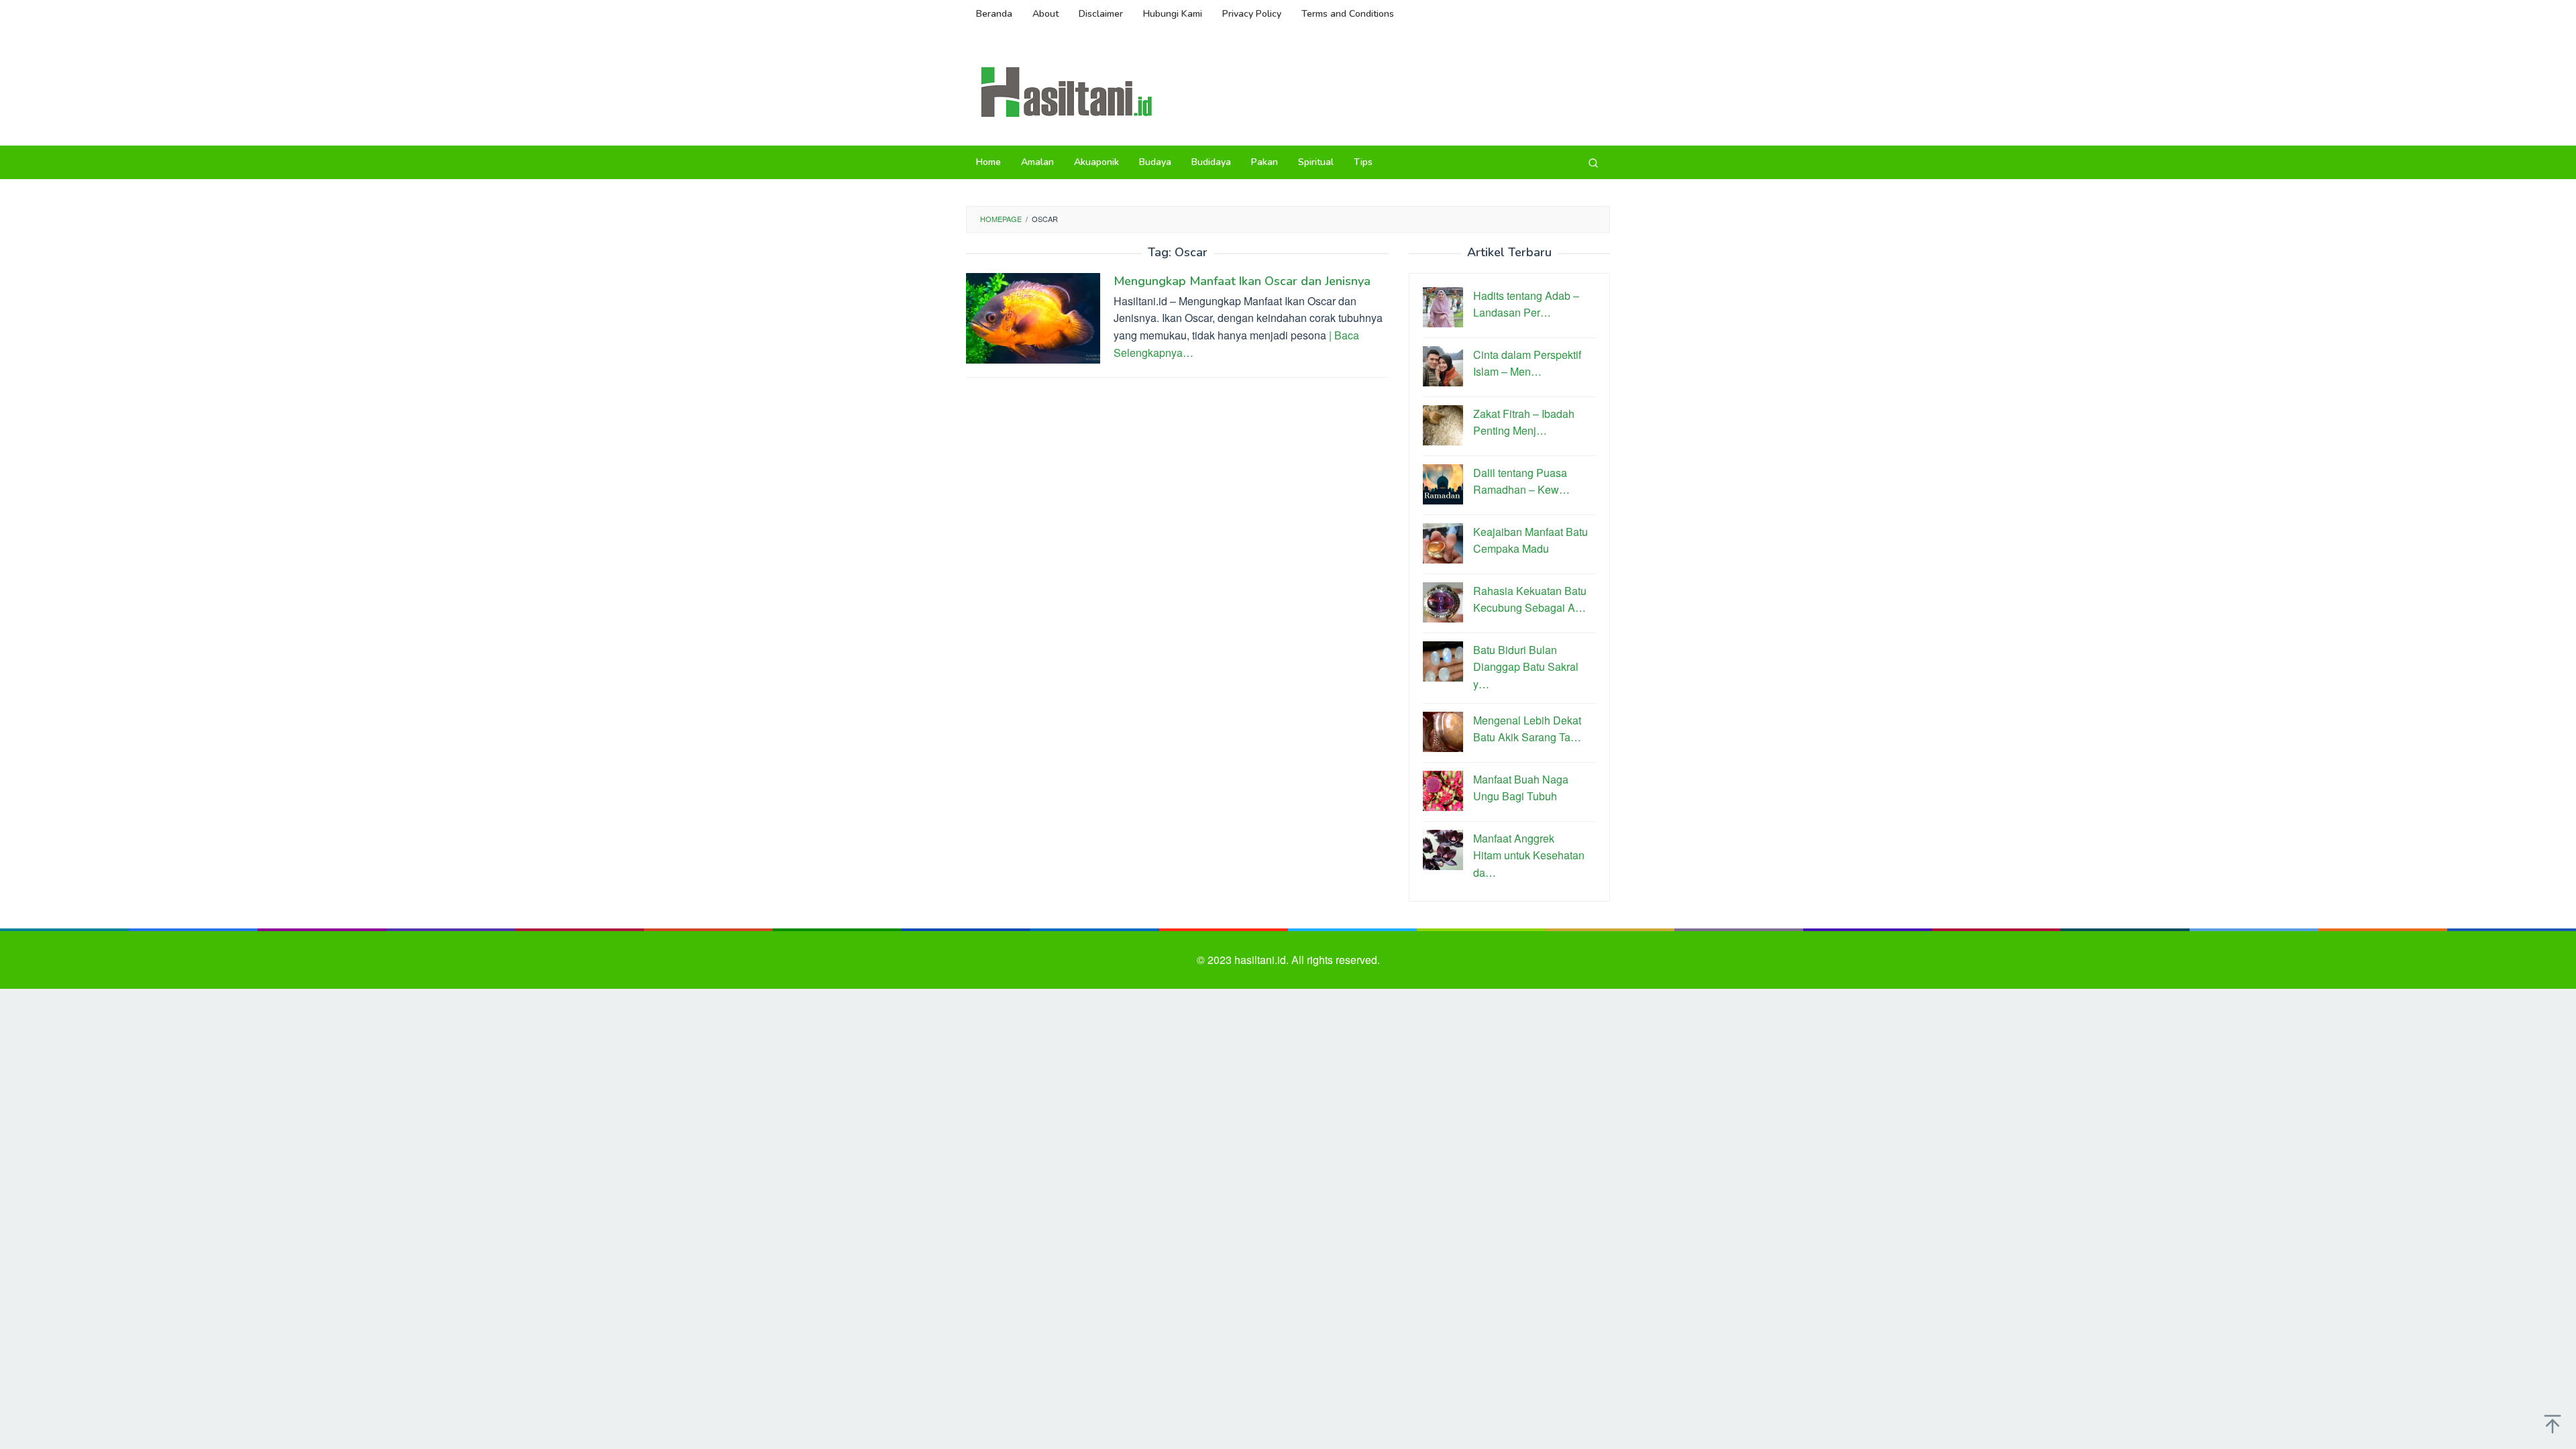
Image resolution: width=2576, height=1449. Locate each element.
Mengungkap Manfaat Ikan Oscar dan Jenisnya (1242, 281)
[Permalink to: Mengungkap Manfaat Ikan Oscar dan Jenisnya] (1033, 316)
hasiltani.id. (1263, 960)
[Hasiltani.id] (1067, 91)
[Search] (1593, 162)
